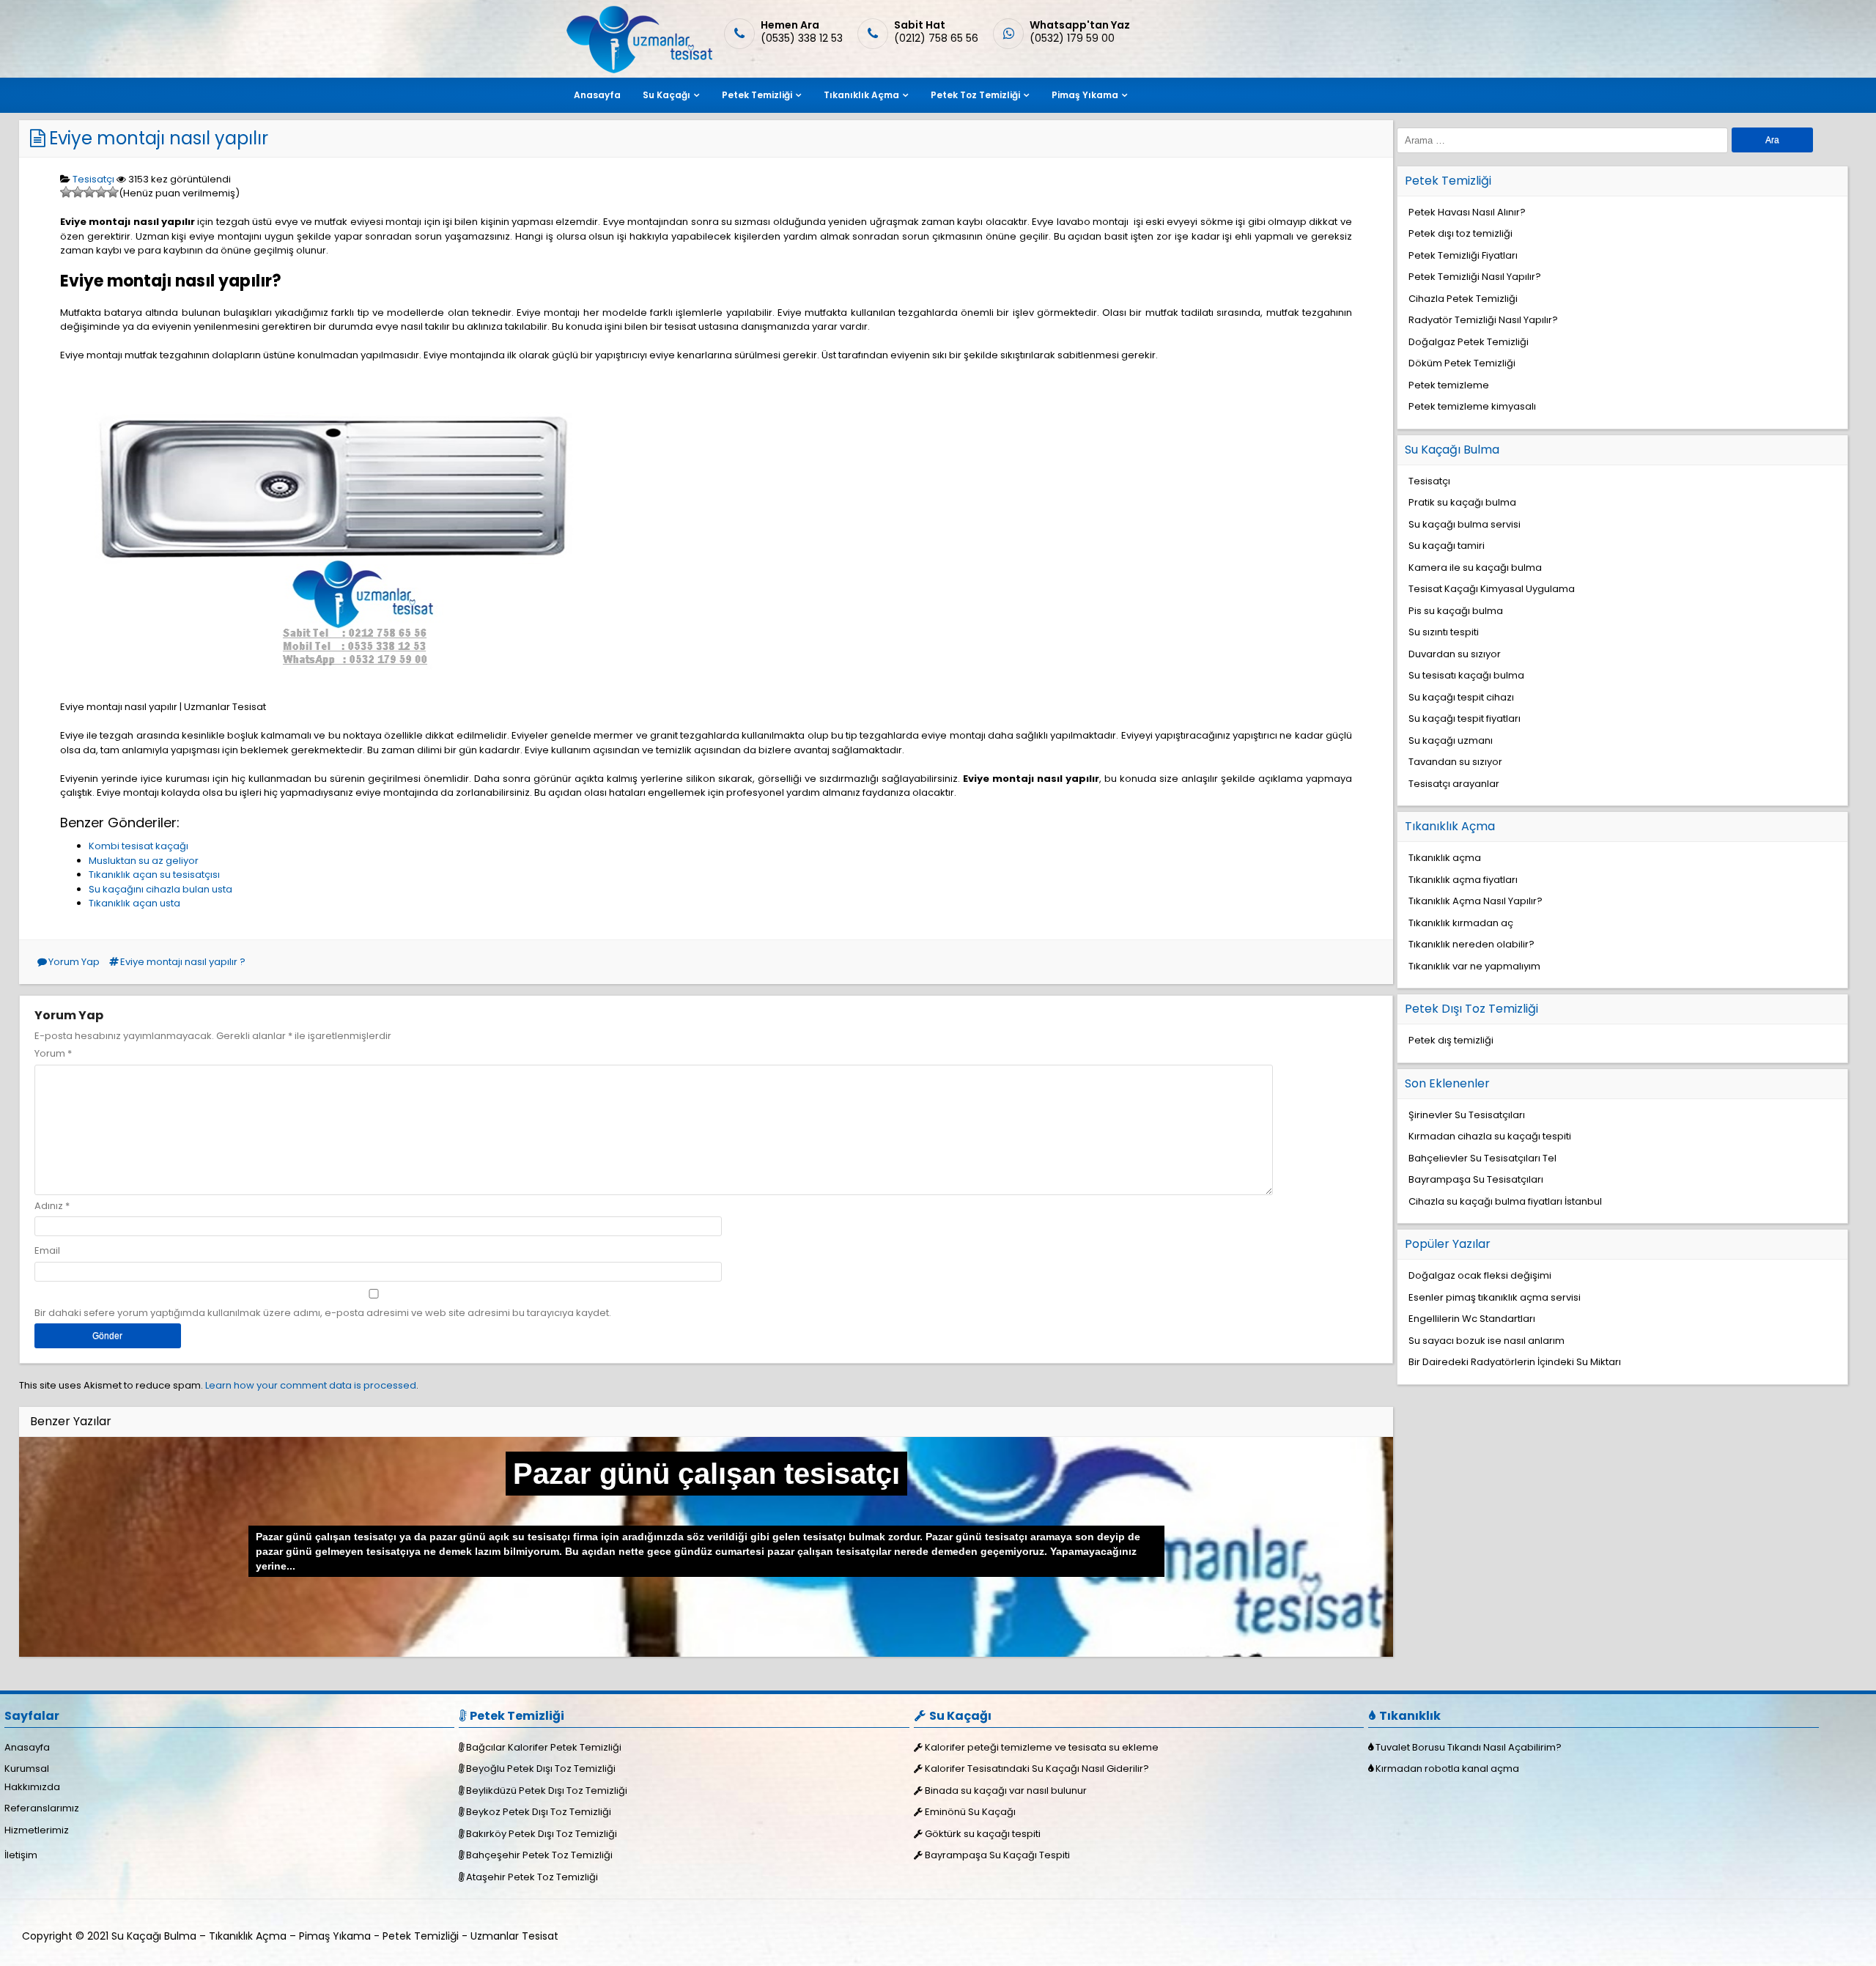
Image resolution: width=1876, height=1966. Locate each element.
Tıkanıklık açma (1445, 858)
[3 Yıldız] (89, 192)
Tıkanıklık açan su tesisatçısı (154, 875)
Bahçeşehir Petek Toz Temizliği (539, 1855)
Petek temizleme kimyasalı (1472, 406)
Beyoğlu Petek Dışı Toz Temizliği (541, 1769)
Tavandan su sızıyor (1455, 762)
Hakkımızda (32, 1787)
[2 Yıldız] (78, 192)
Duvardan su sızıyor (1455, 654)
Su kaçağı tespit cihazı (1461, 697)
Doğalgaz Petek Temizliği (1469, 342)
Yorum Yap (74, 962)
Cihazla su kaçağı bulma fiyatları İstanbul (1505, 1201)
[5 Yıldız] (113, 192)
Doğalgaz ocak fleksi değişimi (1480, 1275)
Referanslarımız (42, 1808)
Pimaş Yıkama (1085, 95)
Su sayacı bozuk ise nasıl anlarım (1487, 1341)
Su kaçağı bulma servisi (1465, 524)
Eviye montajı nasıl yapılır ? (183, 962)
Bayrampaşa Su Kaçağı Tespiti (997, 1855)
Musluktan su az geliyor (144, 861)
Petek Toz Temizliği (975, 95)
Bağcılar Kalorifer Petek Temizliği (544, 1747)
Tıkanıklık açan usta (134, 903)
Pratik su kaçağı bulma (1462, 502)
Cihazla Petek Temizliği (1463, 299)
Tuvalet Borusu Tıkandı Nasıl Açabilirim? (1469, 1747)
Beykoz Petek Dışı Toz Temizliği (539, 1812)
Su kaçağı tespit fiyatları (1465, 718)
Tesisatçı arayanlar (1454, 784)
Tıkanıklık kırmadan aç (1461, 923)
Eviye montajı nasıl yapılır (159, 138)
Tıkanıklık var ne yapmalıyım (1474, 966)
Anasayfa (597, 95)
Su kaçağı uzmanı (1451, 740)
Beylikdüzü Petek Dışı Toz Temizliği (547, 1791)
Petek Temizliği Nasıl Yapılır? (1475, 277)
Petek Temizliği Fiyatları (1463, 255)
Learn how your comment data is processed (311, 1385)
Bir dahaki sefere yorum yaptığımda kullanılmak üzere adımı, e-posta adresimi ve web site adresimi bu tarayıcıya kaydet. (323, 1313)
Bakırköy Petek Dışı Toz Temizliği (542, 1834)
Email (47, 1250)
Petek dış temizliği (1451, 1040)
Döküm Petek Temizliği (1462, 363)
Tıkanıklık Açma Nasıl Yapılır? (1476, 901)
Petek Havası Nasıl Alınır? (1467, 212)
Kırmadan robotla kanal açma (1447, 1769)
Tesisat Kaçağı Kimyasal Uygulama (1492, 589)
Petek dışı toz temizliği (1460, 233)
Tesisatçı (93, 179)
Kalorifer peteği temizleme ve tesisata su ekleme (1042, 1747)
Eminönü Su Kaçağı (970, 1812)
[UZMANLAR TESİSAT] (638, 70)
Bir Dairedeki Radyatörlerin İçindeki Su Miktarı (1515, 1362)
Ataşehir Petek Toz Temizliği (532, 1877)
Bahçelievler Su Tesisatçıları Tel (1482, 1158)
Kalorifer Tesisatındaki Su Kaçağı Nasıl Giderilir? (1037, 1769)
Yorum (53, 1053)
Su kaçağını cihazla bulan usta (160, 889)
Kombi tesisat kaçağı (139, 846)
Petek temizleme (1449, 385)
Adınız (49, 1206)
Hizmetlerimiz (37, 1830)
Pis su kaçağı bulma (1456, 611)
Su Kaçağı (666, 95)
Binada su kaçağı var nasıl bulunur (1006, 1791)
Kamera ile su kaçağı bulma (1475, 568)
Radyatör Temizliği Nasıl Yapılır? (1483, 320)
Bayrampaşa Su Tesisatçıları (1476, 1179)
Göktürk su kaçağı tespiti (983, 1834)
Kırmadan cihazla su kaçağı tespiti (1490, 1136)
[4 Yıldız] (101, 192)
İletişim (21, 1855)
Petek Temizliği (757, 95)
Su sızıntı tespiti (1444, 632)
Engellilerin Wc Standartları (1472, 1319)
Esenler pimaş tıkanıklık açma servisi (1495, 1297)
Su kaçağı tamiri (1447, 546)
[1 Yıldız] (66, 192)
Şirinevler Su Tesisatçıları (1467, 1115)
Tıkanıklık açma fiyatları (1463, 880)
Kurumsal (27, 1769)
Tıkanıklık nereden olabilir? (1471, 944)
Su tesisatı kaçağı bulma (1466, 675)
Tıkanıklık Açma (861, 95)
